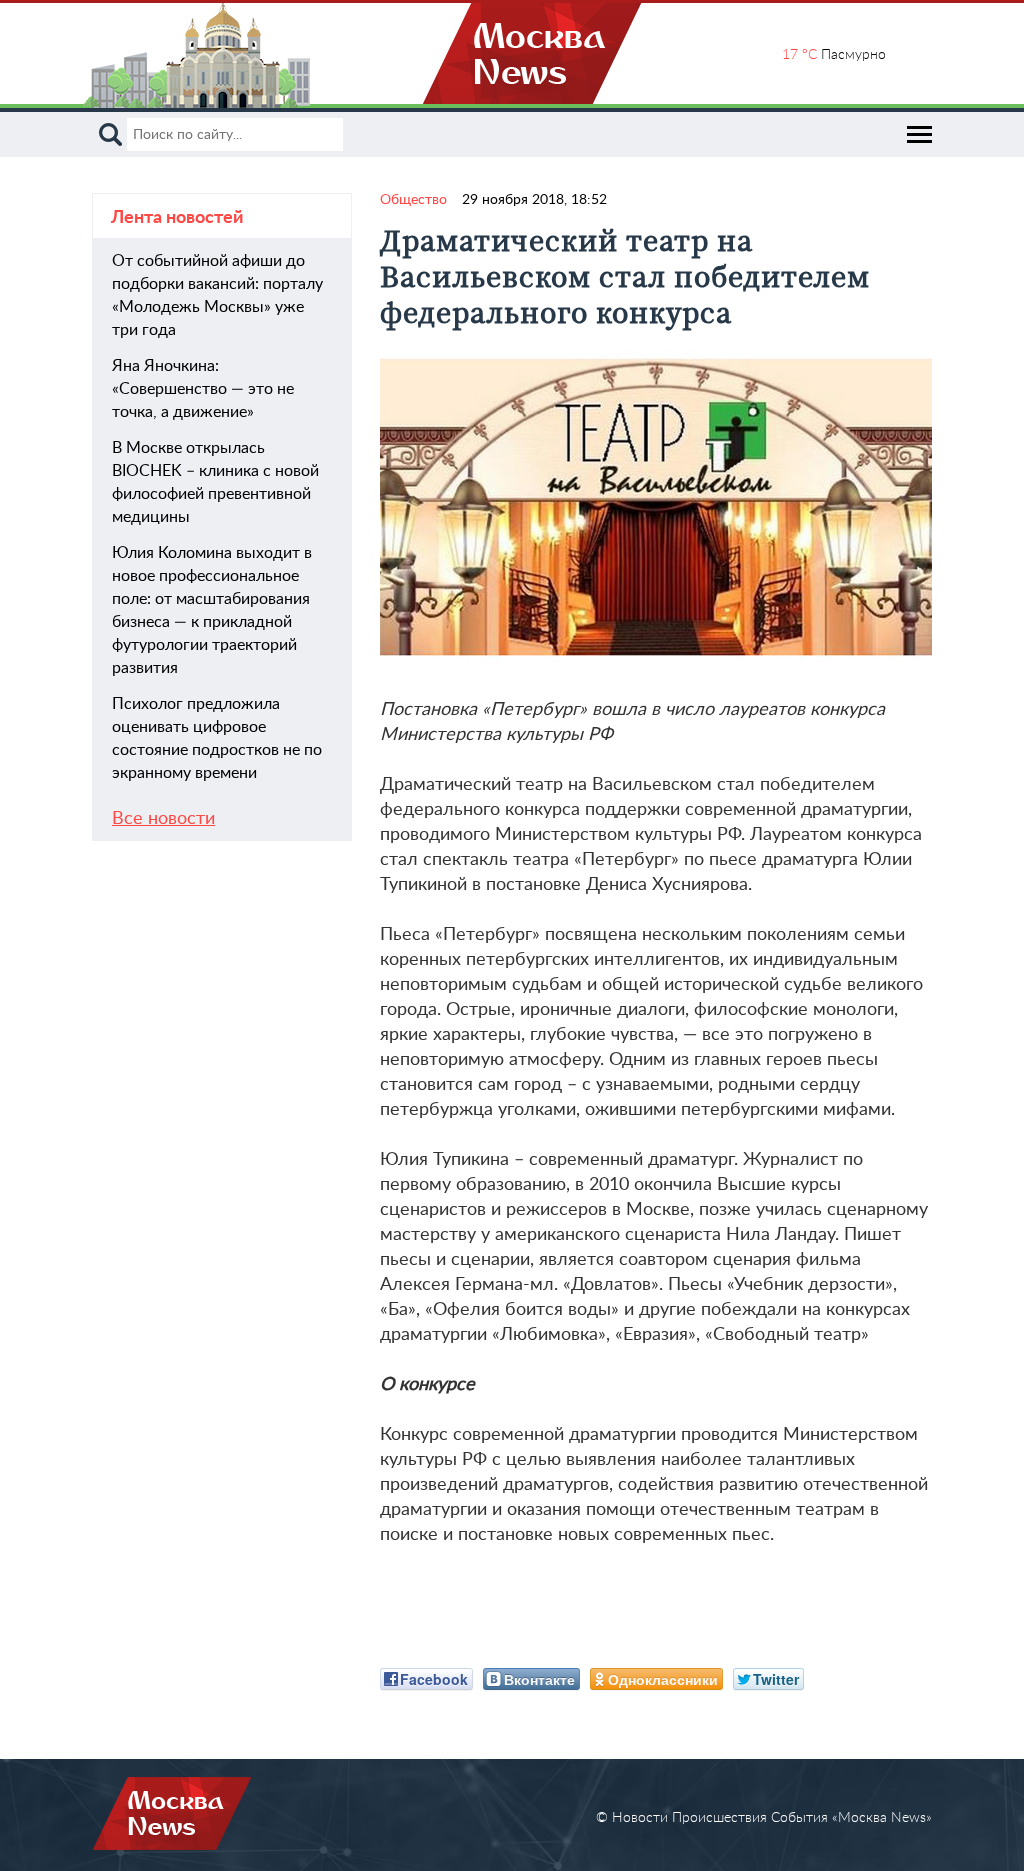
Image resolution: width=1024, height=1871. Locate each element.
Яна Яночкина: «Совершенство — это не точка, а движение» (203, 389)
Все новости (163, 819)
